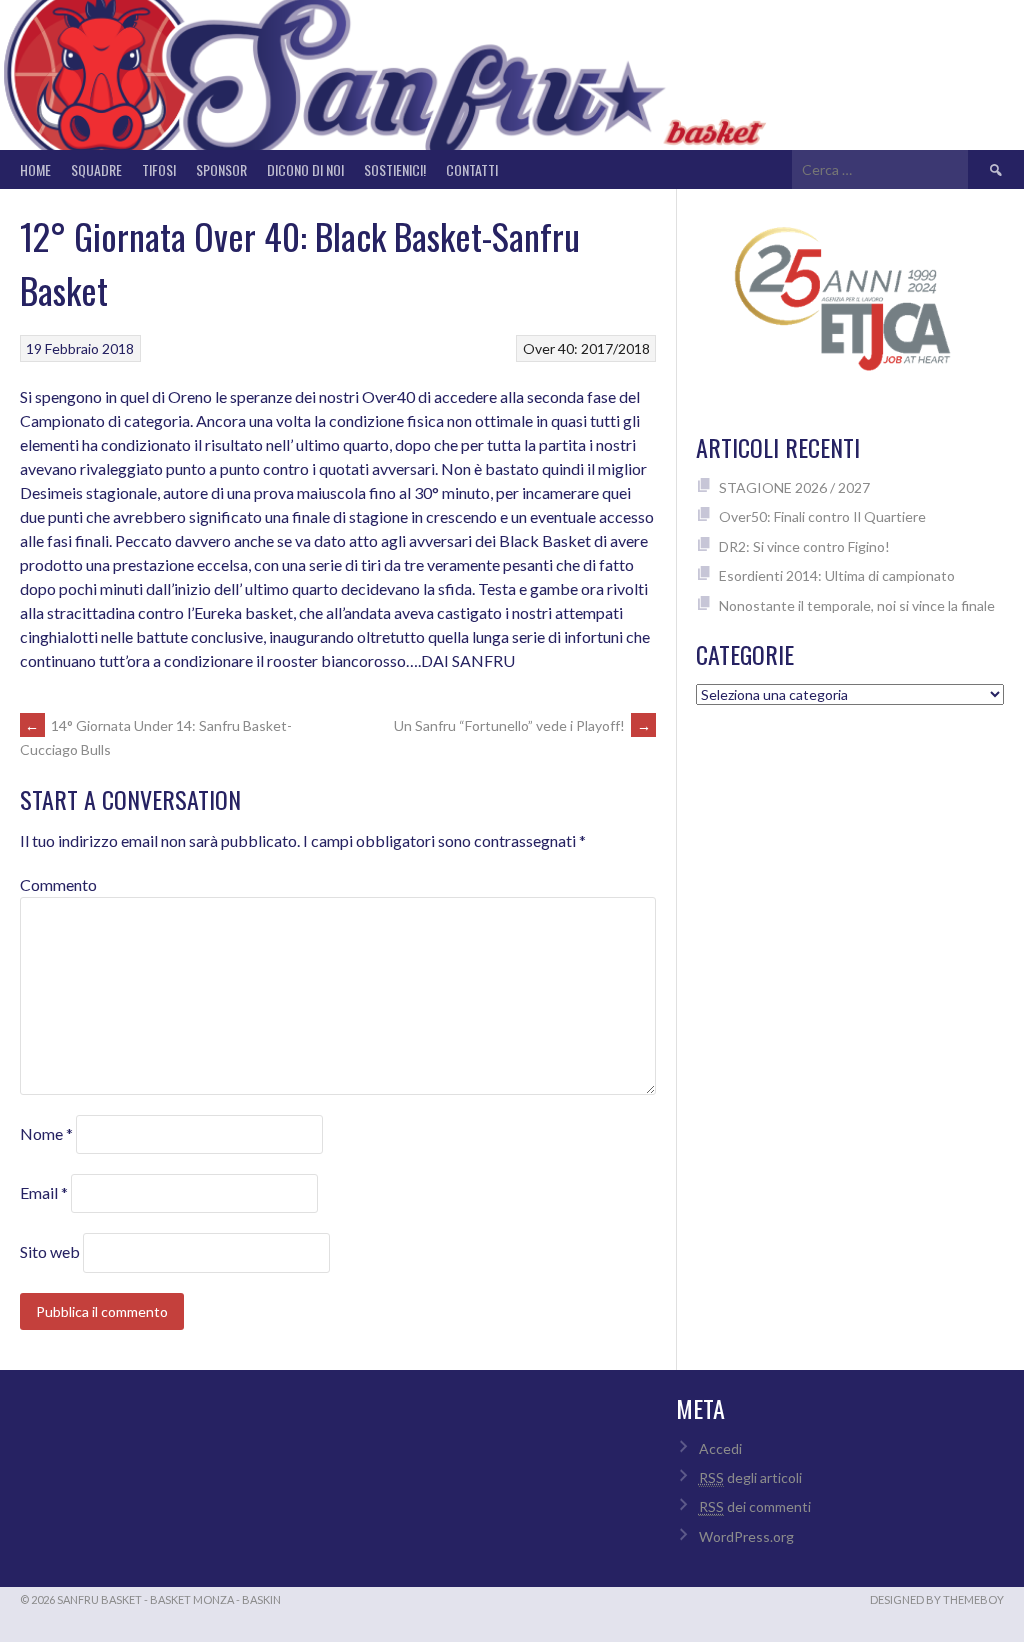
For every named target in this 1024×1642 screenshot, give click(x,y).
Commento (58, 884)
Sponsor (221, 169)
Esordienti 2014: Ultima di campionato (837, 575)
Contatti (472, 169)
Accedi (720, 1448)
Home (35, 169)
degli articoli (750, 1477)
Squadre (96, 169)
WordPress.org (746, 1536)
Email (44, 1192)
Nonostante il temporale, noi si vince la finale (857, 605)
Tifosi (159, 169)
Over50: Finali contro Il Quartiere (822, 516)
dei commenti (755, 1506)
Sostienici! (395, 169)
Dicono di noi (305, 169)
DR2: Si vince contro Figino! (804, 546)
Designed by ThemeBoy (937, 1599)
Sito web (50, 1251)
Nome (46, 1133)
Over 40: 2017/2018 (586, 348)
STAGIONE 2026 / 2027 (794, 487)
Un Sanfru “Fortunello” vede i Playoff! (522, 725)
